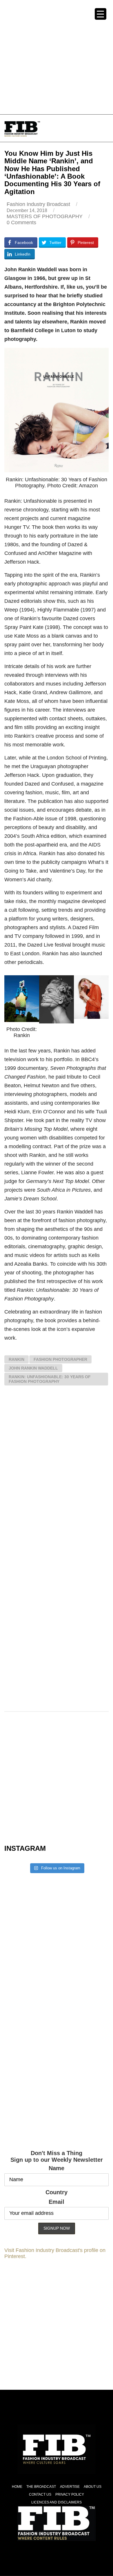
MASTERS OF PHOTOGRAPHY (45, 216)
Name (57, 2168)
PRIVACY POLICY (70, 2494)
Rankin (17, 1359)
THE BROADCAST (41, 2487)
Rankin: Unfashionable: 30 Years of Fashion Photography (50, 1379)
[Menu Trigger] (101, 14)
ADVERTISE (70, 2487)
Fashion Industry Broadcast (38, 204)
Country (57, 2192)
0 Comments (21, 222)
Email (57, 2202)
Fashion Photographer (60, 1359)
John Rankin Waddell (33, 1368)
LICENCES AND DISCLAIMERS (57, 2502)
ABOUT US (93, 2487)
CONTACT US (40, 2494)
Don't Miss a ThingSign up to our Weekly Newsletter (57, 2156)
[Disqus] (57, 1475)
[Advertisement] (57, 57)
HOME (17, 2487)
